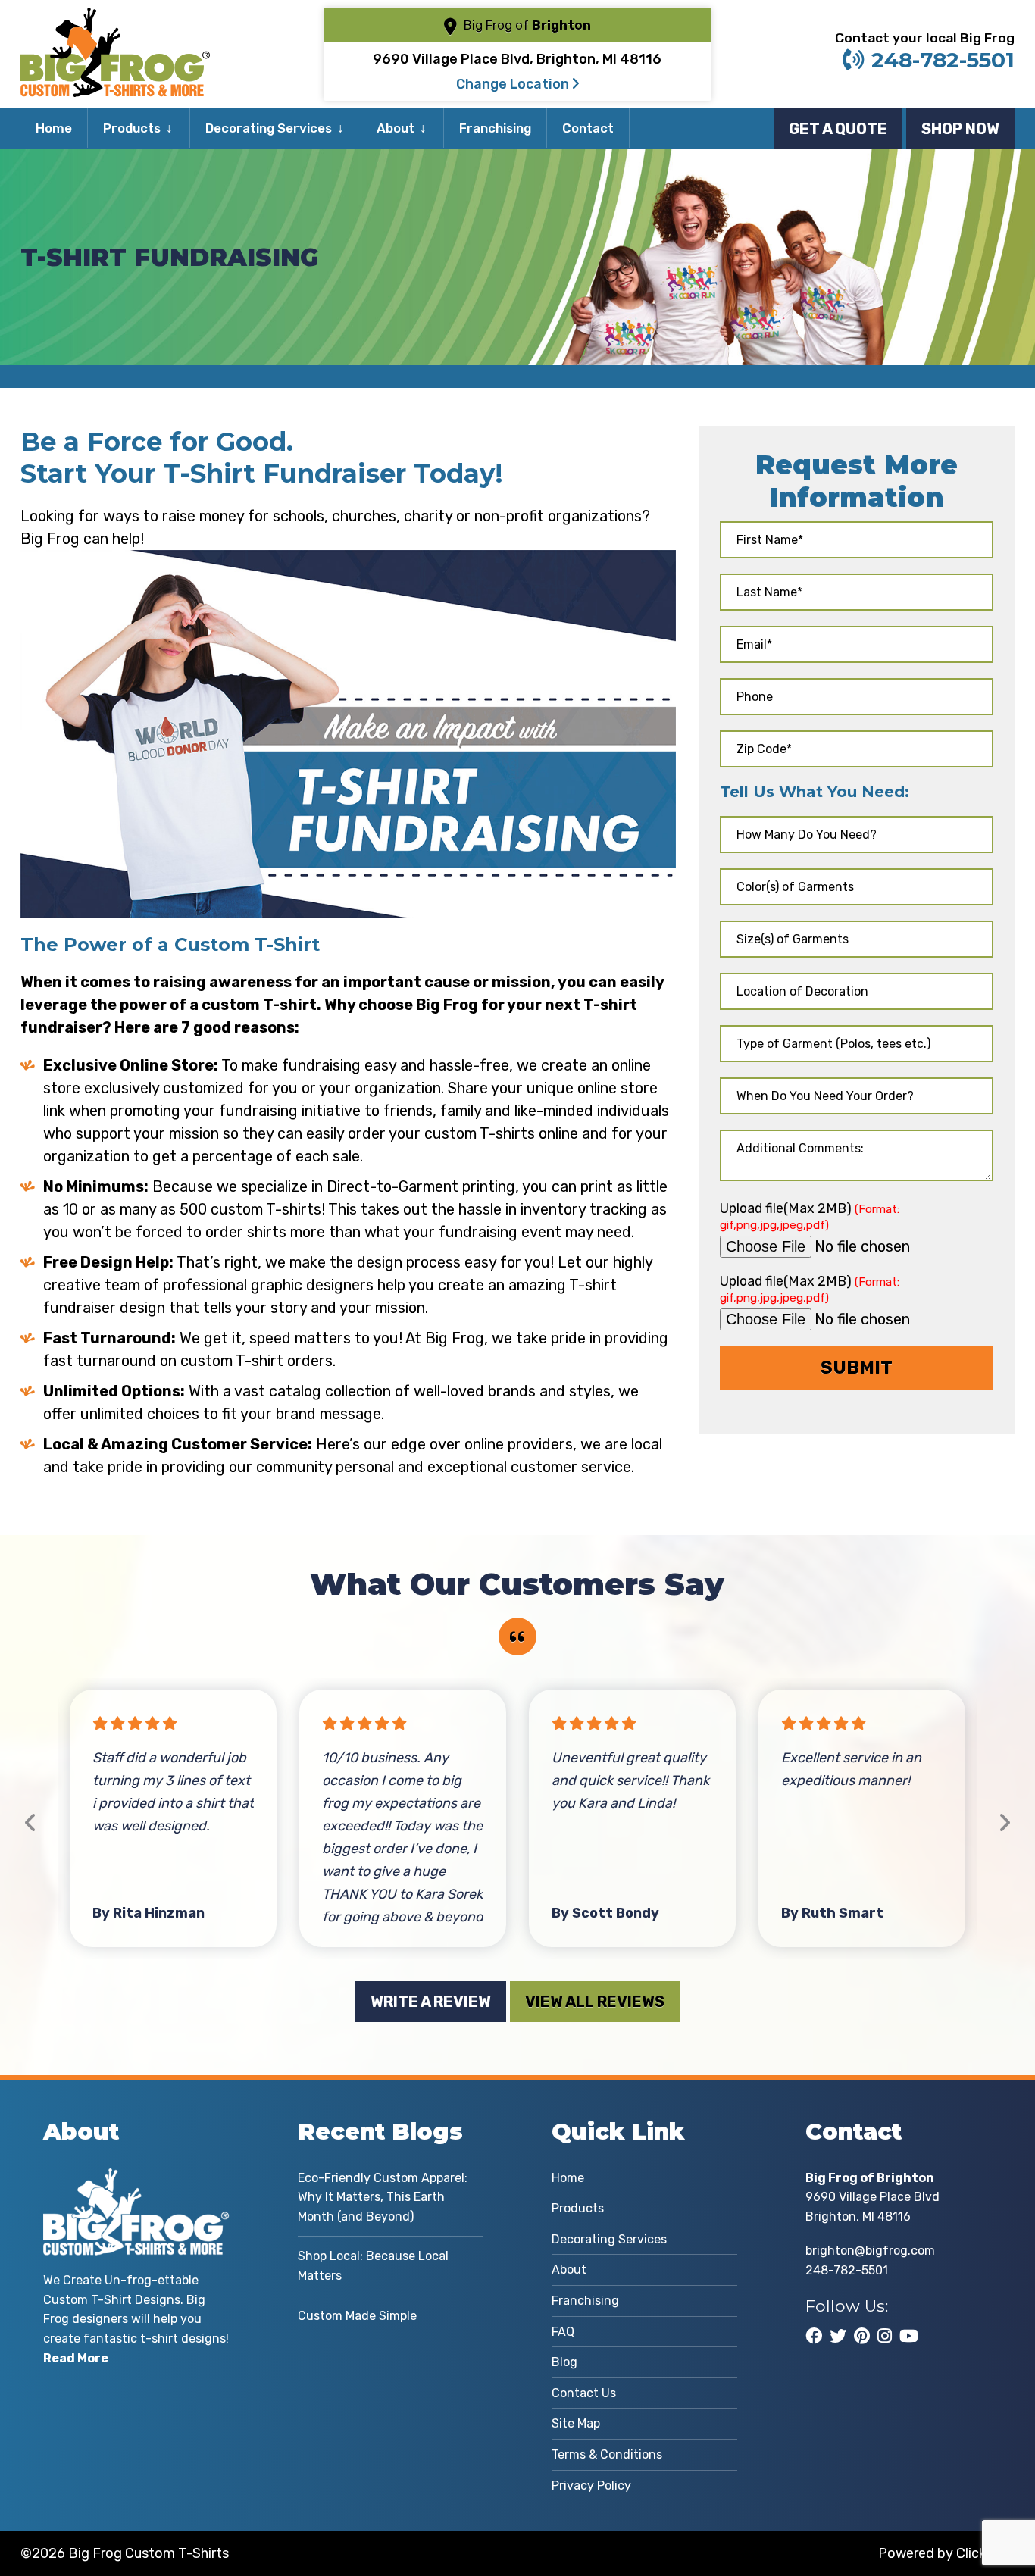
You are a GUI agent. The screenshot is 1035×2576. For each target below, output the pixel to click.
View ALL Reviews (595, 2002)
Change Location (514, 84)
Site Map (576, 2423)
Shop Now (960, 129)
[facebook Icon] (814, 2336)
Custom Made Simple (357, 2316)
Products (132, 128)
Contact (588, 128)
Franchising (495, 128)
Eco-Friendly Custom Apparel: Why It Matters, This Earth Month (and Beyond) (383, 2197)
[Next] (1004, 1823)
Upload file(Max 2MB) (810, 1216)
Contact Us (584, 2393)
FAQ (563, 2332)
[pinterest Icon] (862, 2336)
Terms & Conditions (607, 2454)
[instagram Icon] (885, 2336)
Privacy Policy (591, 2485)
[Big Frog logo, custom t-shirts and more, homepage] (115, 19)
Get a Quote (838, 129)
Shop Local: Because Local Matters (373, 2266)
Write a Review (431, 2002)
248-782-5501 (943, 60)
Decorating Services (269, 128)
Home (54, 128)
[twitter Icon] (838, 2336)
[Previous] (31, 1823)
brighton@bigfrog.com (870, 2251)
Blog (564, 2362)
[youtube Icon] (909, 2336)
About (396, 128)
